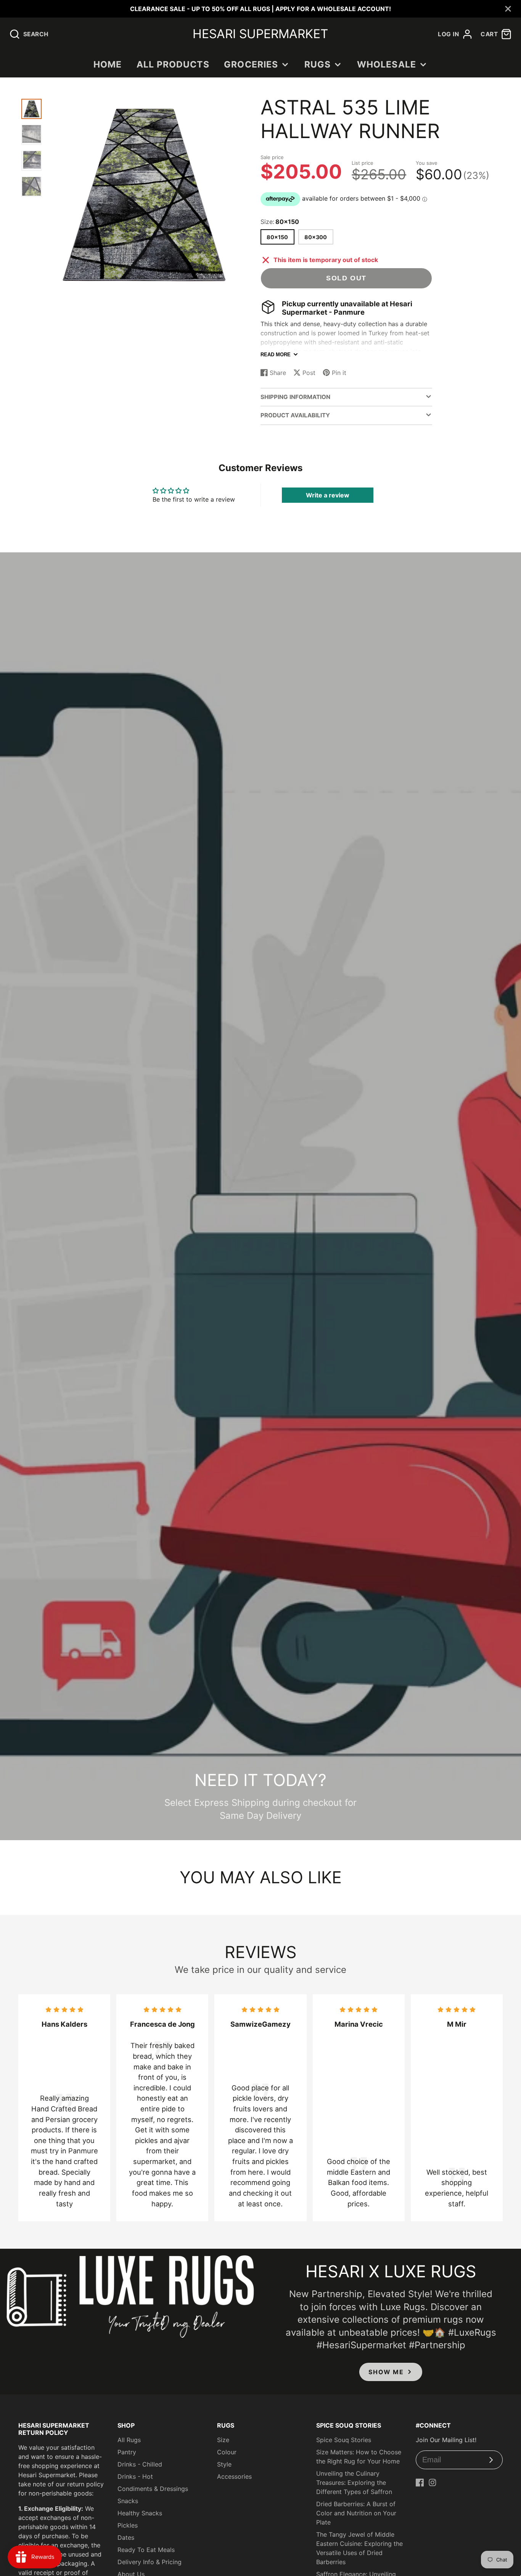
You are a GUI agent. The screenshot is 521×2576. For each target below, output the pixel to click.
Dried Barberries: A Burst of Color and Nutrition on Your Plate (356, 2513)
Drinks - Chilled (140, 2464)
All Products (173, 64)
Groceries (251, 64)
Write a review (328, 495)
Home (108, 64)
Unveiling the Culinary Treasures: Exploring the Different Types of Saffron (354, 2483)
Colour (227, 2452)
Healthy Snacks (140, 2513)
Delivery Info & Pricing (150, 2562)
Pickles (128, 2525)
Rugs (318, 64)
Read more (276, 355)
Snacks (128, 2501)
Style (224, 2464)
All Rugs (129, 2440)
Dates (126, 2537)
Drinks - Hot (135, 2476)
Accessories (234, 2476)
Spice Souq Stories (344, 2440)
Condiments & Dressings (153, 2489)
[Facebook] (420, 2483)
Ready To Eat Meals (146, 2550)
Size (223, 2440)
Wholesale (387, 64)
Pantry (127, 2452)
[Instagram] (433, 2483)
